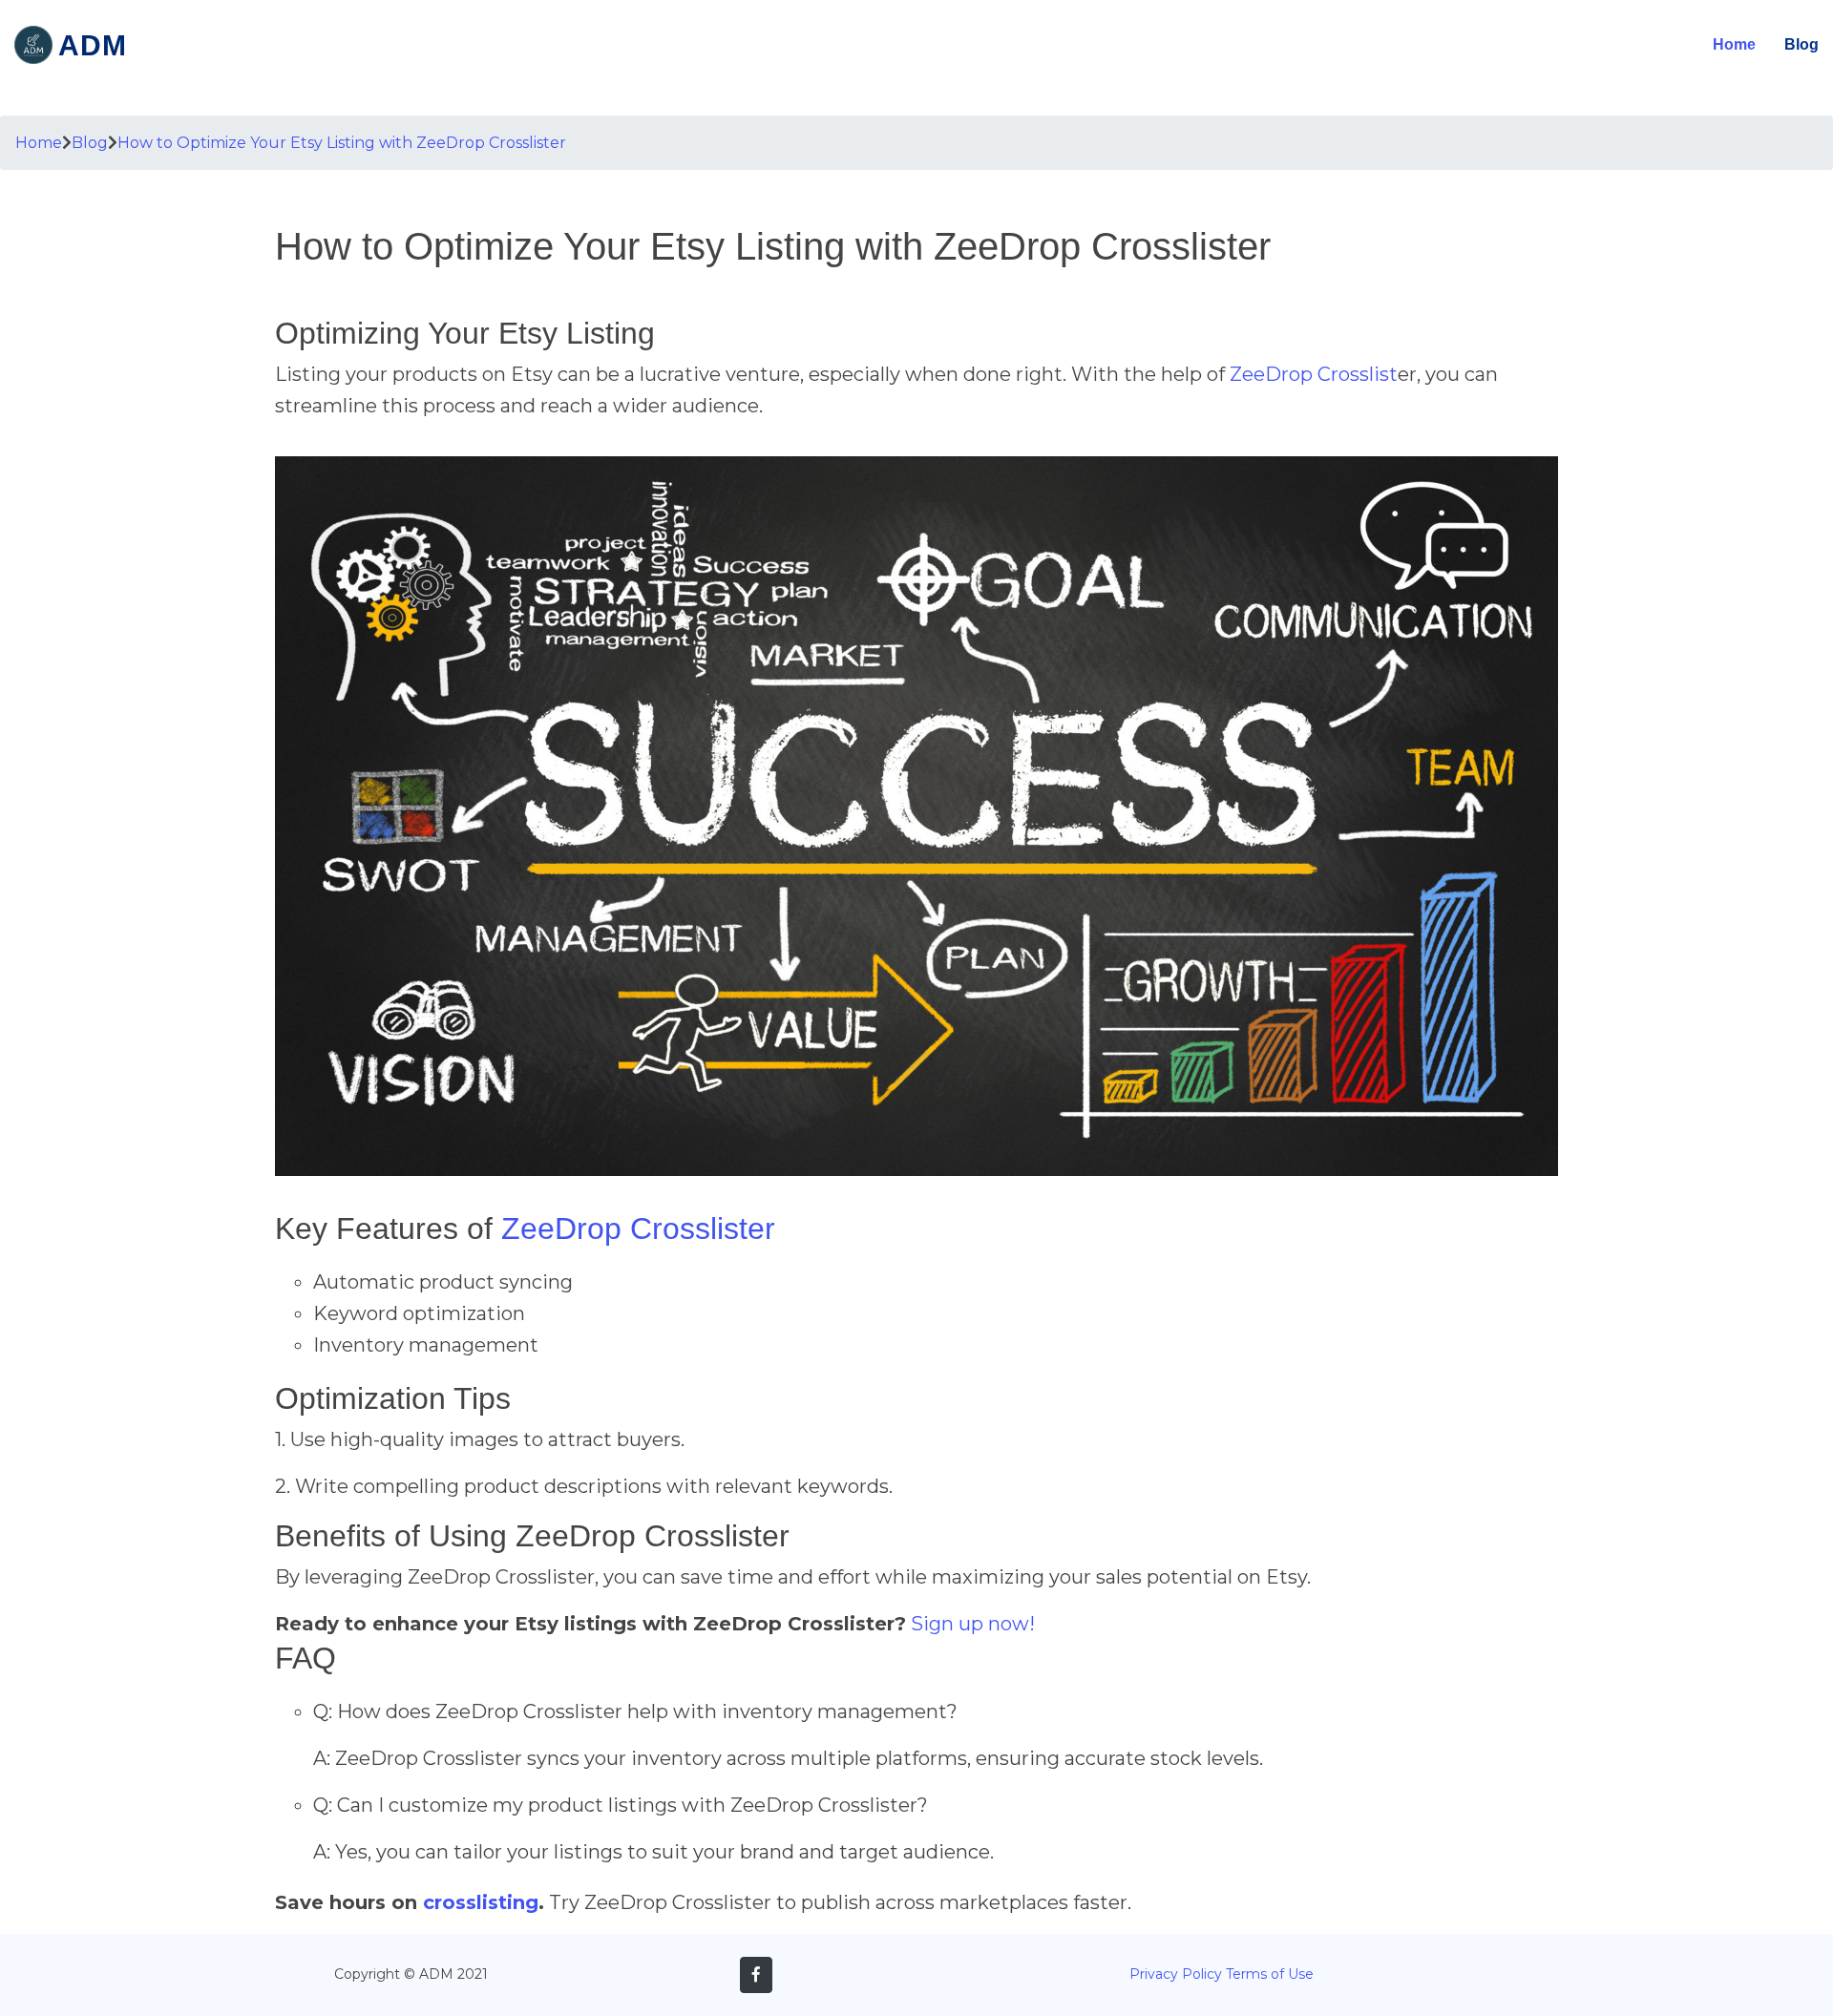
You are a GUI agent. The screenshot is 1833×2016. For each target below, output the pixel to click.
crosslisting (481, 1902)
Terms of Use (1270, 1974)
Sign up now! (973, 1624)
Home (1734, 44)
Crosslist (1358, 374)
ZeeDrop (1271, 374)
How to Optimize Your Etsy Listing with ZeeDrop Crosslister (342, 143)
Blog (1801, 44)
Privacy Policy (1176, 1974)
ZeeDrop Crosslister (638, 1228)
